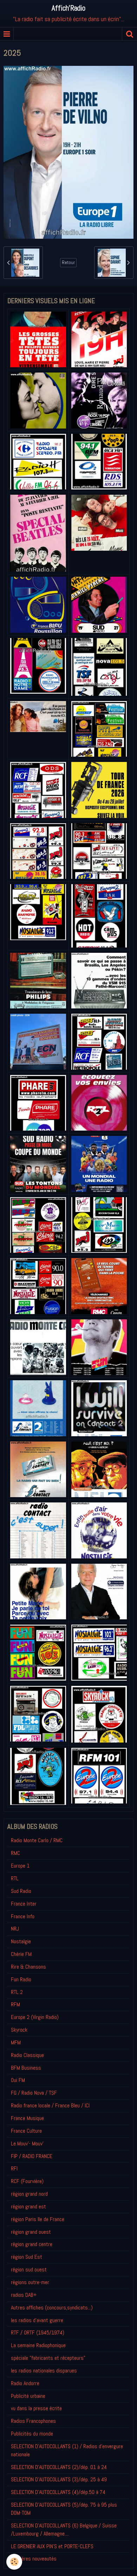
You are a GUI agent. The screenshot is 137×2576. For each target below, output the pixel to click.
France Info (23, 1916)
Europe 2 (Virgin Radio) (35, 2017)
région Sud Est (27, 2257)
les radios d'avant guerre (37, 2320)
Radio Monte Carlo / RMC (37, 1840)
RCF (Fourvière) (27, 2181)
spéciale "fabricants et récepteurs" (48, 2358)
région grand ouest (31, 2232)
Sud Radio (21, 1891)
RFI (14, 2168)
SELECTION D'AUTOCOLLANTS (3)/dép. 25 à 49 (59, 2479)
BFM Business (26, 2068)
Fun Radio (21, 1979)
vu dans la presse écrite (36, 2408)
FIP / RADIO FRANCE (32, 2156)
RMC (15, 1853)
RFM (15, 2004)
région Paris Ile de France (38, 2219)
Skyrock (19, 2030)
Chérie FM (21, 1954)
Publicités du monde (32, 2434)
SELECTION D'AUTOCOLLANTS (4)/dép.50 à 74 (58, 2492)
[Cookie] (14, 2562)
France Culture (26, 2131)
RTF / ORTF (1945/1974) (38, 2333)
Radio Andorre (25, 2383)
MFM (16, 2042)
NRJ (15, 1929)
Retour (68, 262)
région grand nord (29, 2194)
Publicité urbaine (28, 2396)
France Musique (27, 2118)
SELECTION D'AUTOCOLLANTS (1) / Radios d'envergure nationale (67, 2450)
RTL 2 (17, 1992)
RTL (15, 1878)
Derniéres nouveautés (34, 2559)
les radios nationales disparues (44, 2371)
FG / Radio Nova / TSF (34, 2093)
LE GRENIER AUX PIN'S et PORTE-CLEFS (52, 2546)
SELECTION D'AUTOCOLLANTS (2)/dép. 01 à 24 (59, 2467)
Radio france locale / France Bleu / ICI (50, 2105)
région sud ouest (29, 2269)
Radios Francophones (33, 2421)
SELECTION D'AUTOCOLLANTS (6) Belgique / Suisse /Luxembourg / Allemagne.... (64, 2530)
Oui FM (18, 2080)
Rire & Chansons (28, 1967)
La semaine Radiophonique (38, 2345)
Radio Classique (27, 2055)
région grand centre (32, 2244)
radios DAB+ (24, 2295)
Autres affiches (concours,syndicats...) (52, 2308)
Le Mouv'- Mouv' (27, 2143)
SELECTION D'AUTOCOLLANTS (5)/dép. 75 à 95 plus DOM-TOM (64, 2509)
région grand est (28, 2206)
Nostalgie (21, 1941)
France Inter (24, 1904)
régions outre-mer (30, 2282)
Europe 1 (20, 1866)
